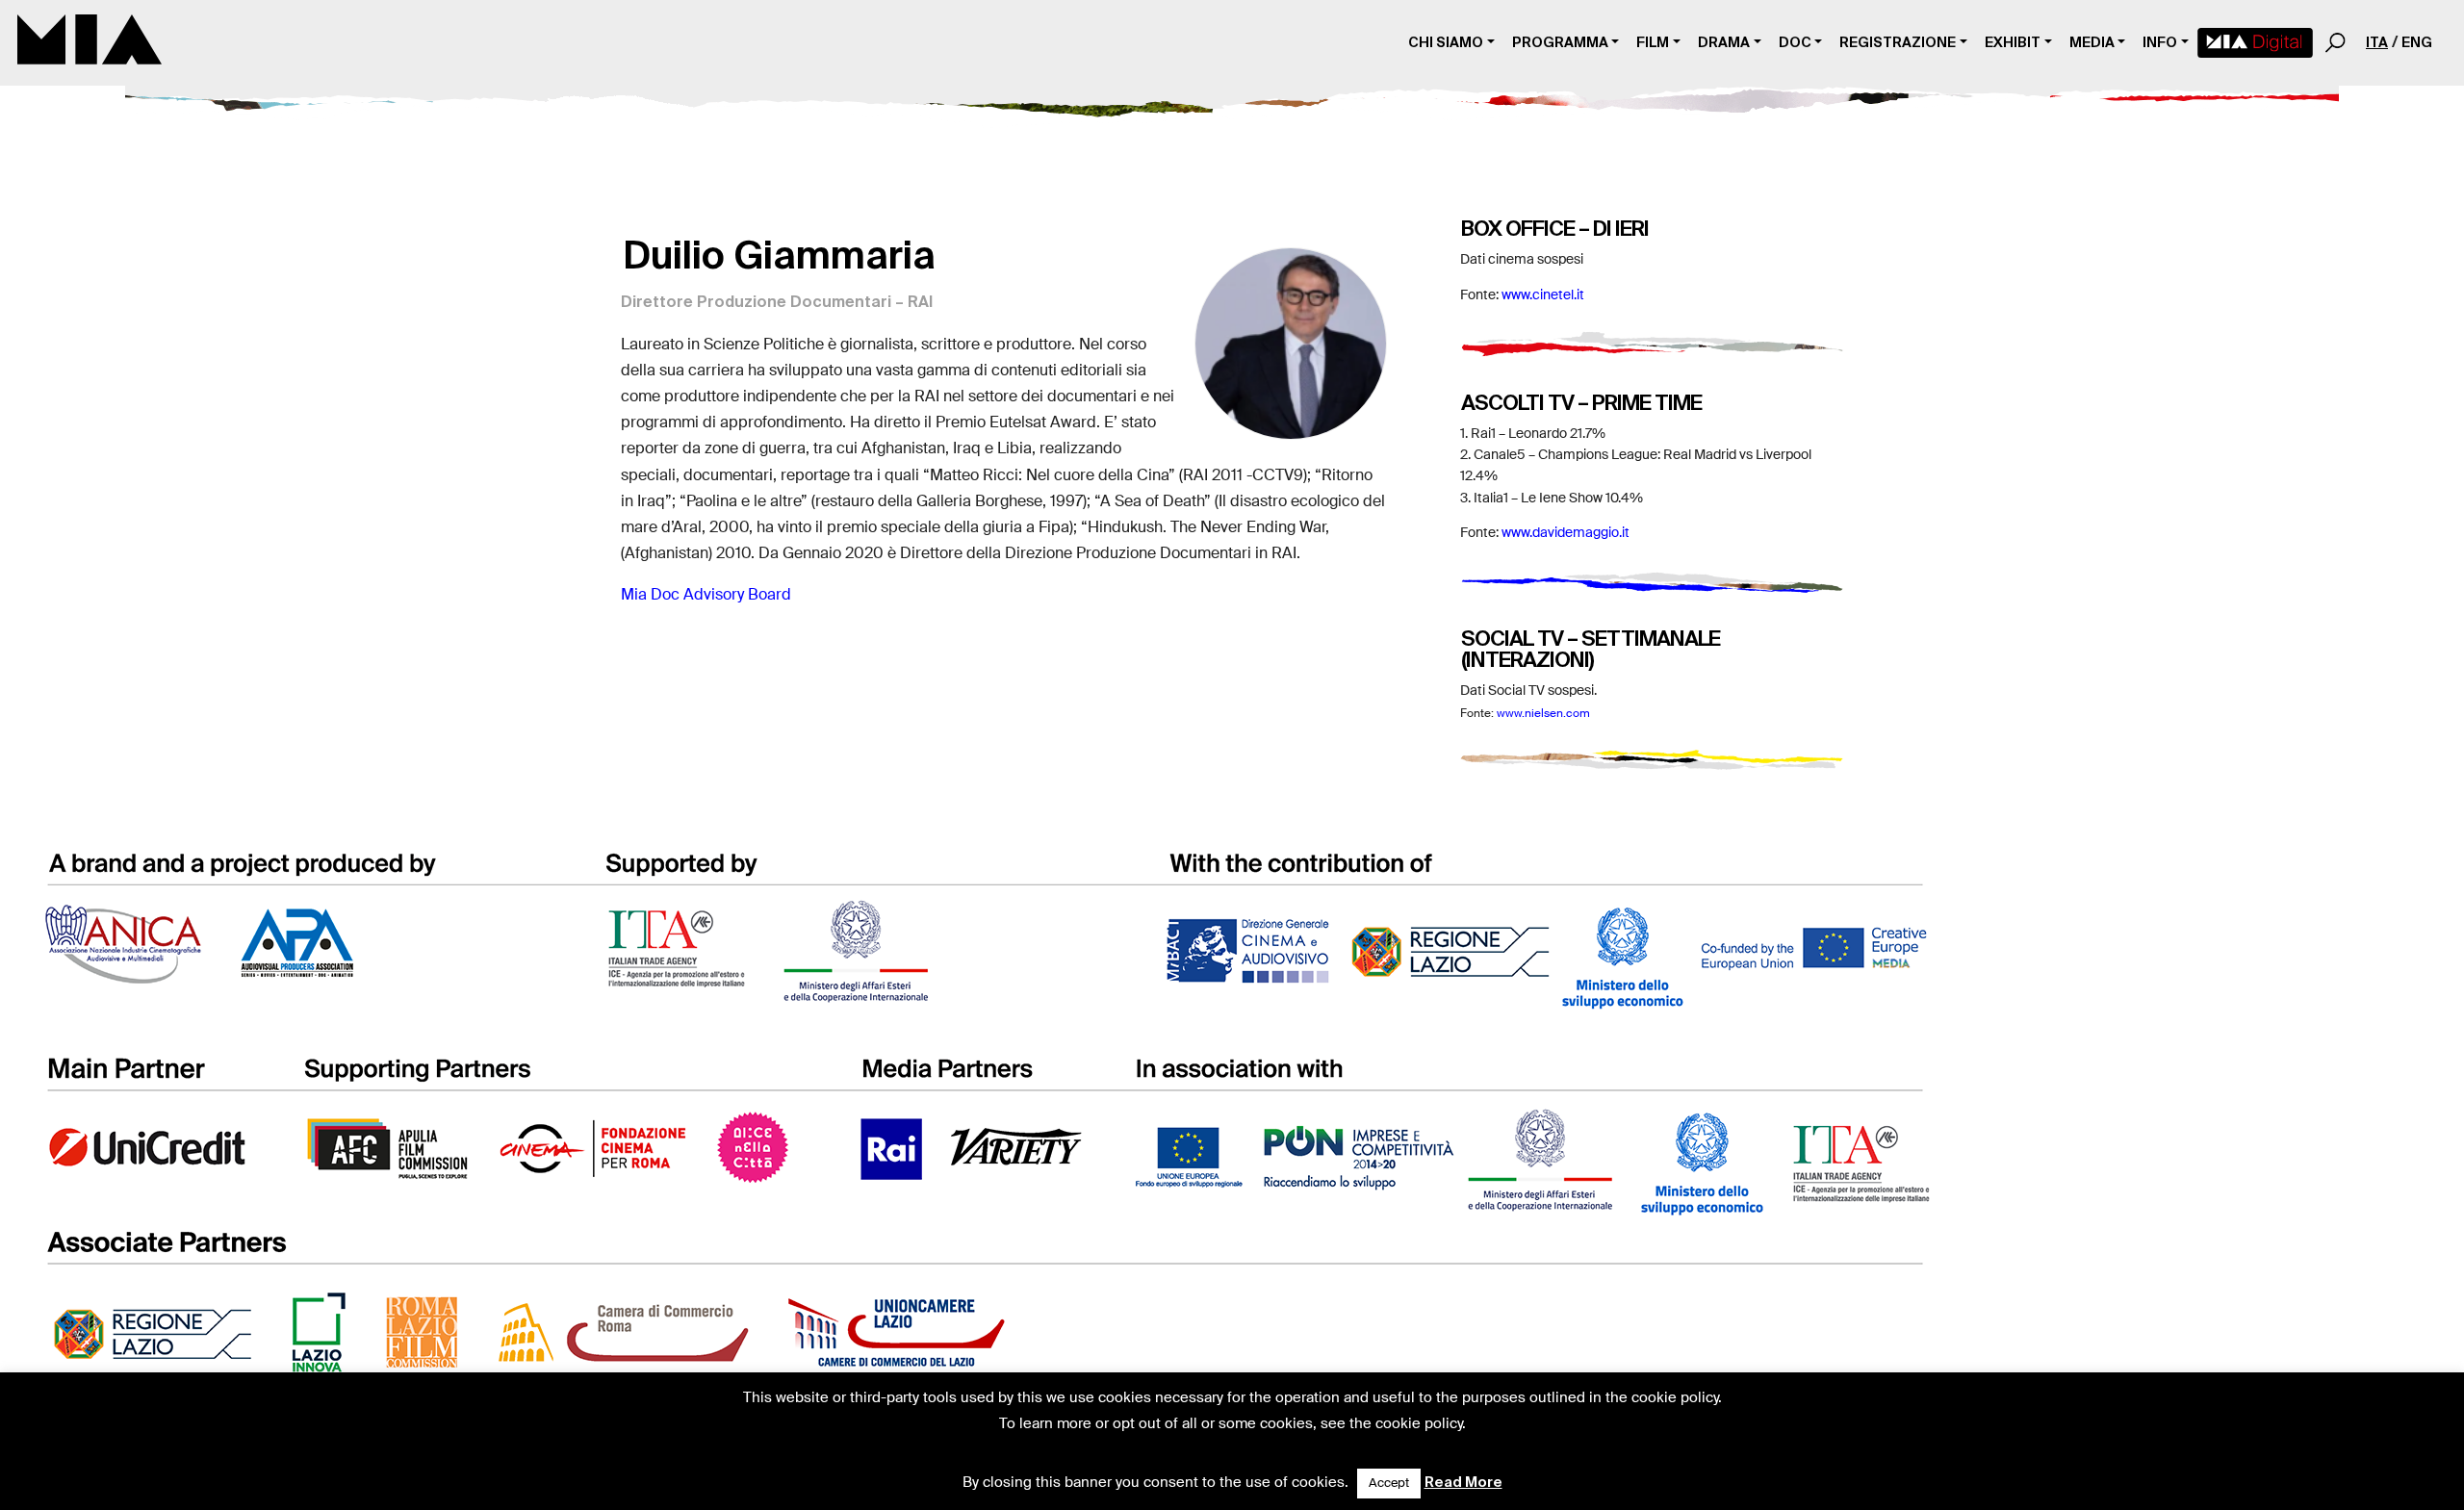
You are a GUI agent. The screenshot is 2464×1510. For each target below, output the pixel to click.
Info (2160, 42)
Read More (1463, 1482)
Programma (1560, 42)
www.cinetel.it (1543, 295)
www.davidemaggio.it (1566, 533)
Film (1653, 42)
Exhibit (2013, 42)
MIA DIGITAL (2255, 43)
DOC (1795, 42)
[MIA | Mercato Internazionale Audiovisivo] (90, 43)
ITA (2377, 42)
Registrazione (1898, 42)
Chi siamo (1446, 42)
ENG (2417, 42)
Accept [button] (1389, 1484)
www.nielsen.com (1543, 714)
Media (2092, 42)
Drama (1724, 42)
